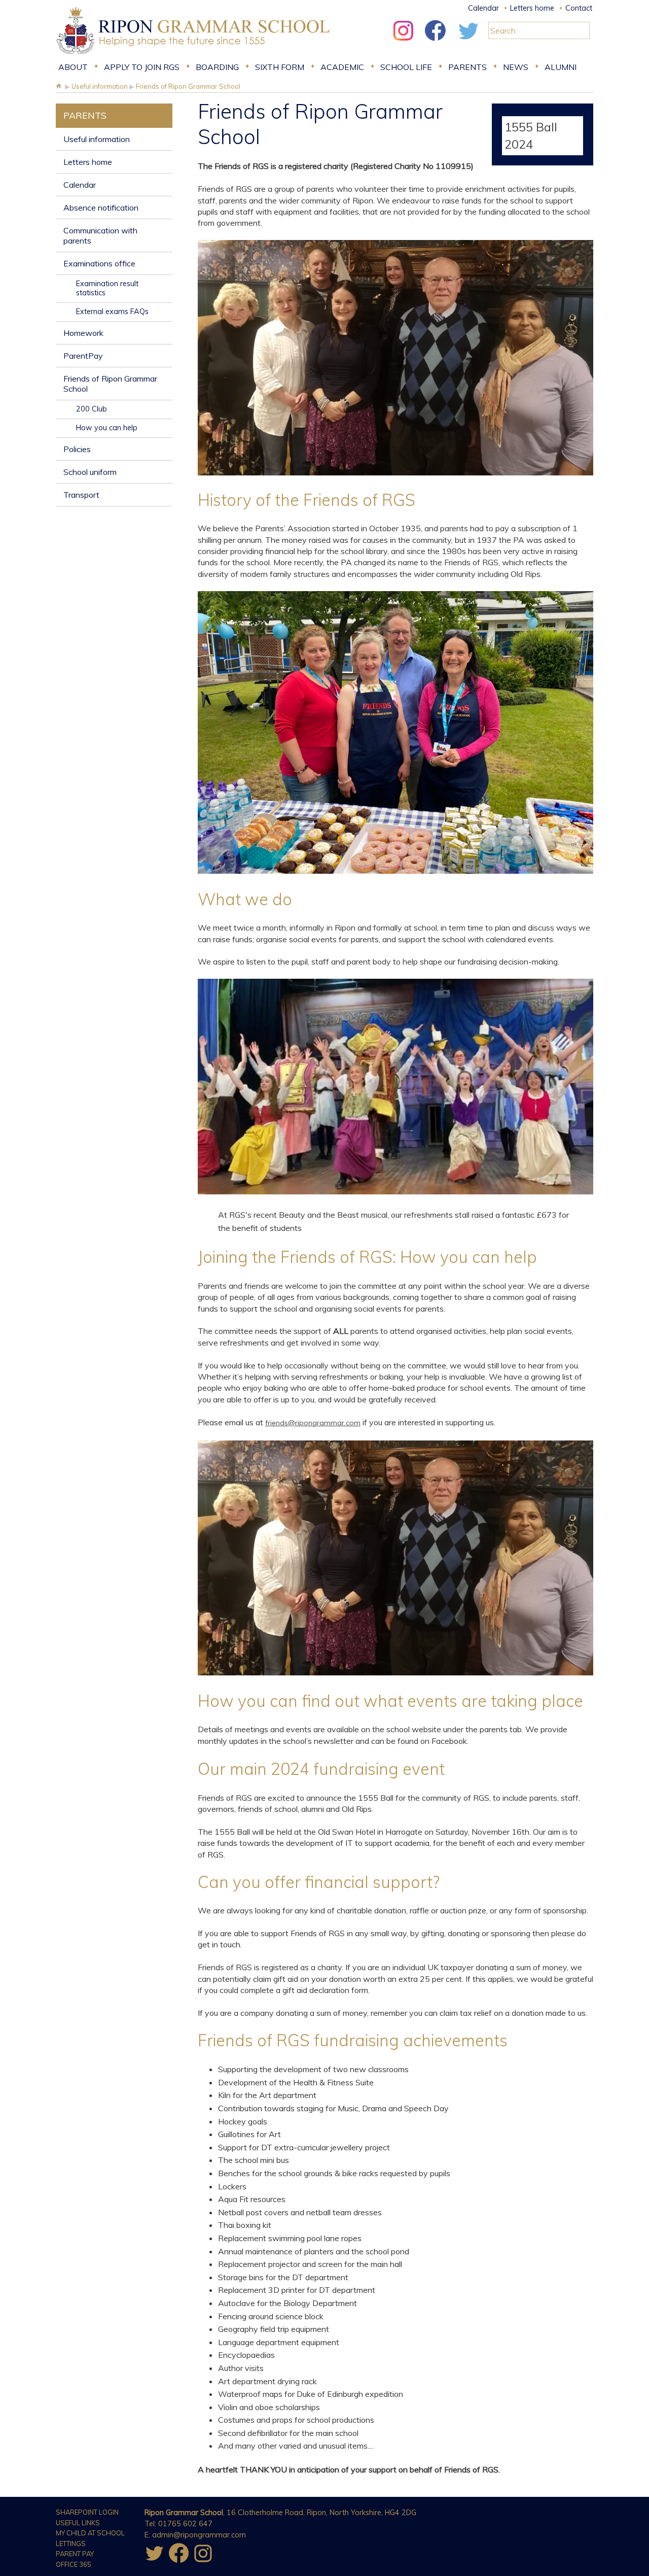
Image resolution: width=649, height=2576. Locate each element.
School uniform (90, 472)
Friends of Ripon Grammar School (110, 384)
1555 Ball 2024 (531, 135)
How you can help (107, 428)
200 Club (92, 409)
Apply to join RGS (142, 67)
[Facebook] (436, 43)
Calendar (483, 8)
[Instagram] (403, 43)
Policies (77, 449)
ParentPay (83, 356)
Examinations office (99, 263)
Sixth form (280, 67)
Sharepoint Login (87, 2512)
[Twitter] (468, 43)
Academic (342, 67)
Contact (579, 8)
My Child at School (90, 2533)
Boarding (217, 67)
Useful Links (78, 2523)
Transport (81, 495)
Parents (467, 67)
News (516, 67)
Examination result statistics (107, 288)
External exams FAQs (112, 312)
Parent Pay (75, 2554)
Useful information (97, 139)
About (73, 67)
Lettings (71, 2544)
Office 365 (74, 2564)
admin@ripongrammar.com (199, 2535)
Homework (83, 333)
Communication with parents (100, 235)
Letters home (532, 8)
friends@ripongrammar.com (313, 1423)
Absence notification (101, 208)
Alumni (561, 67)
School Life (406, 67)
